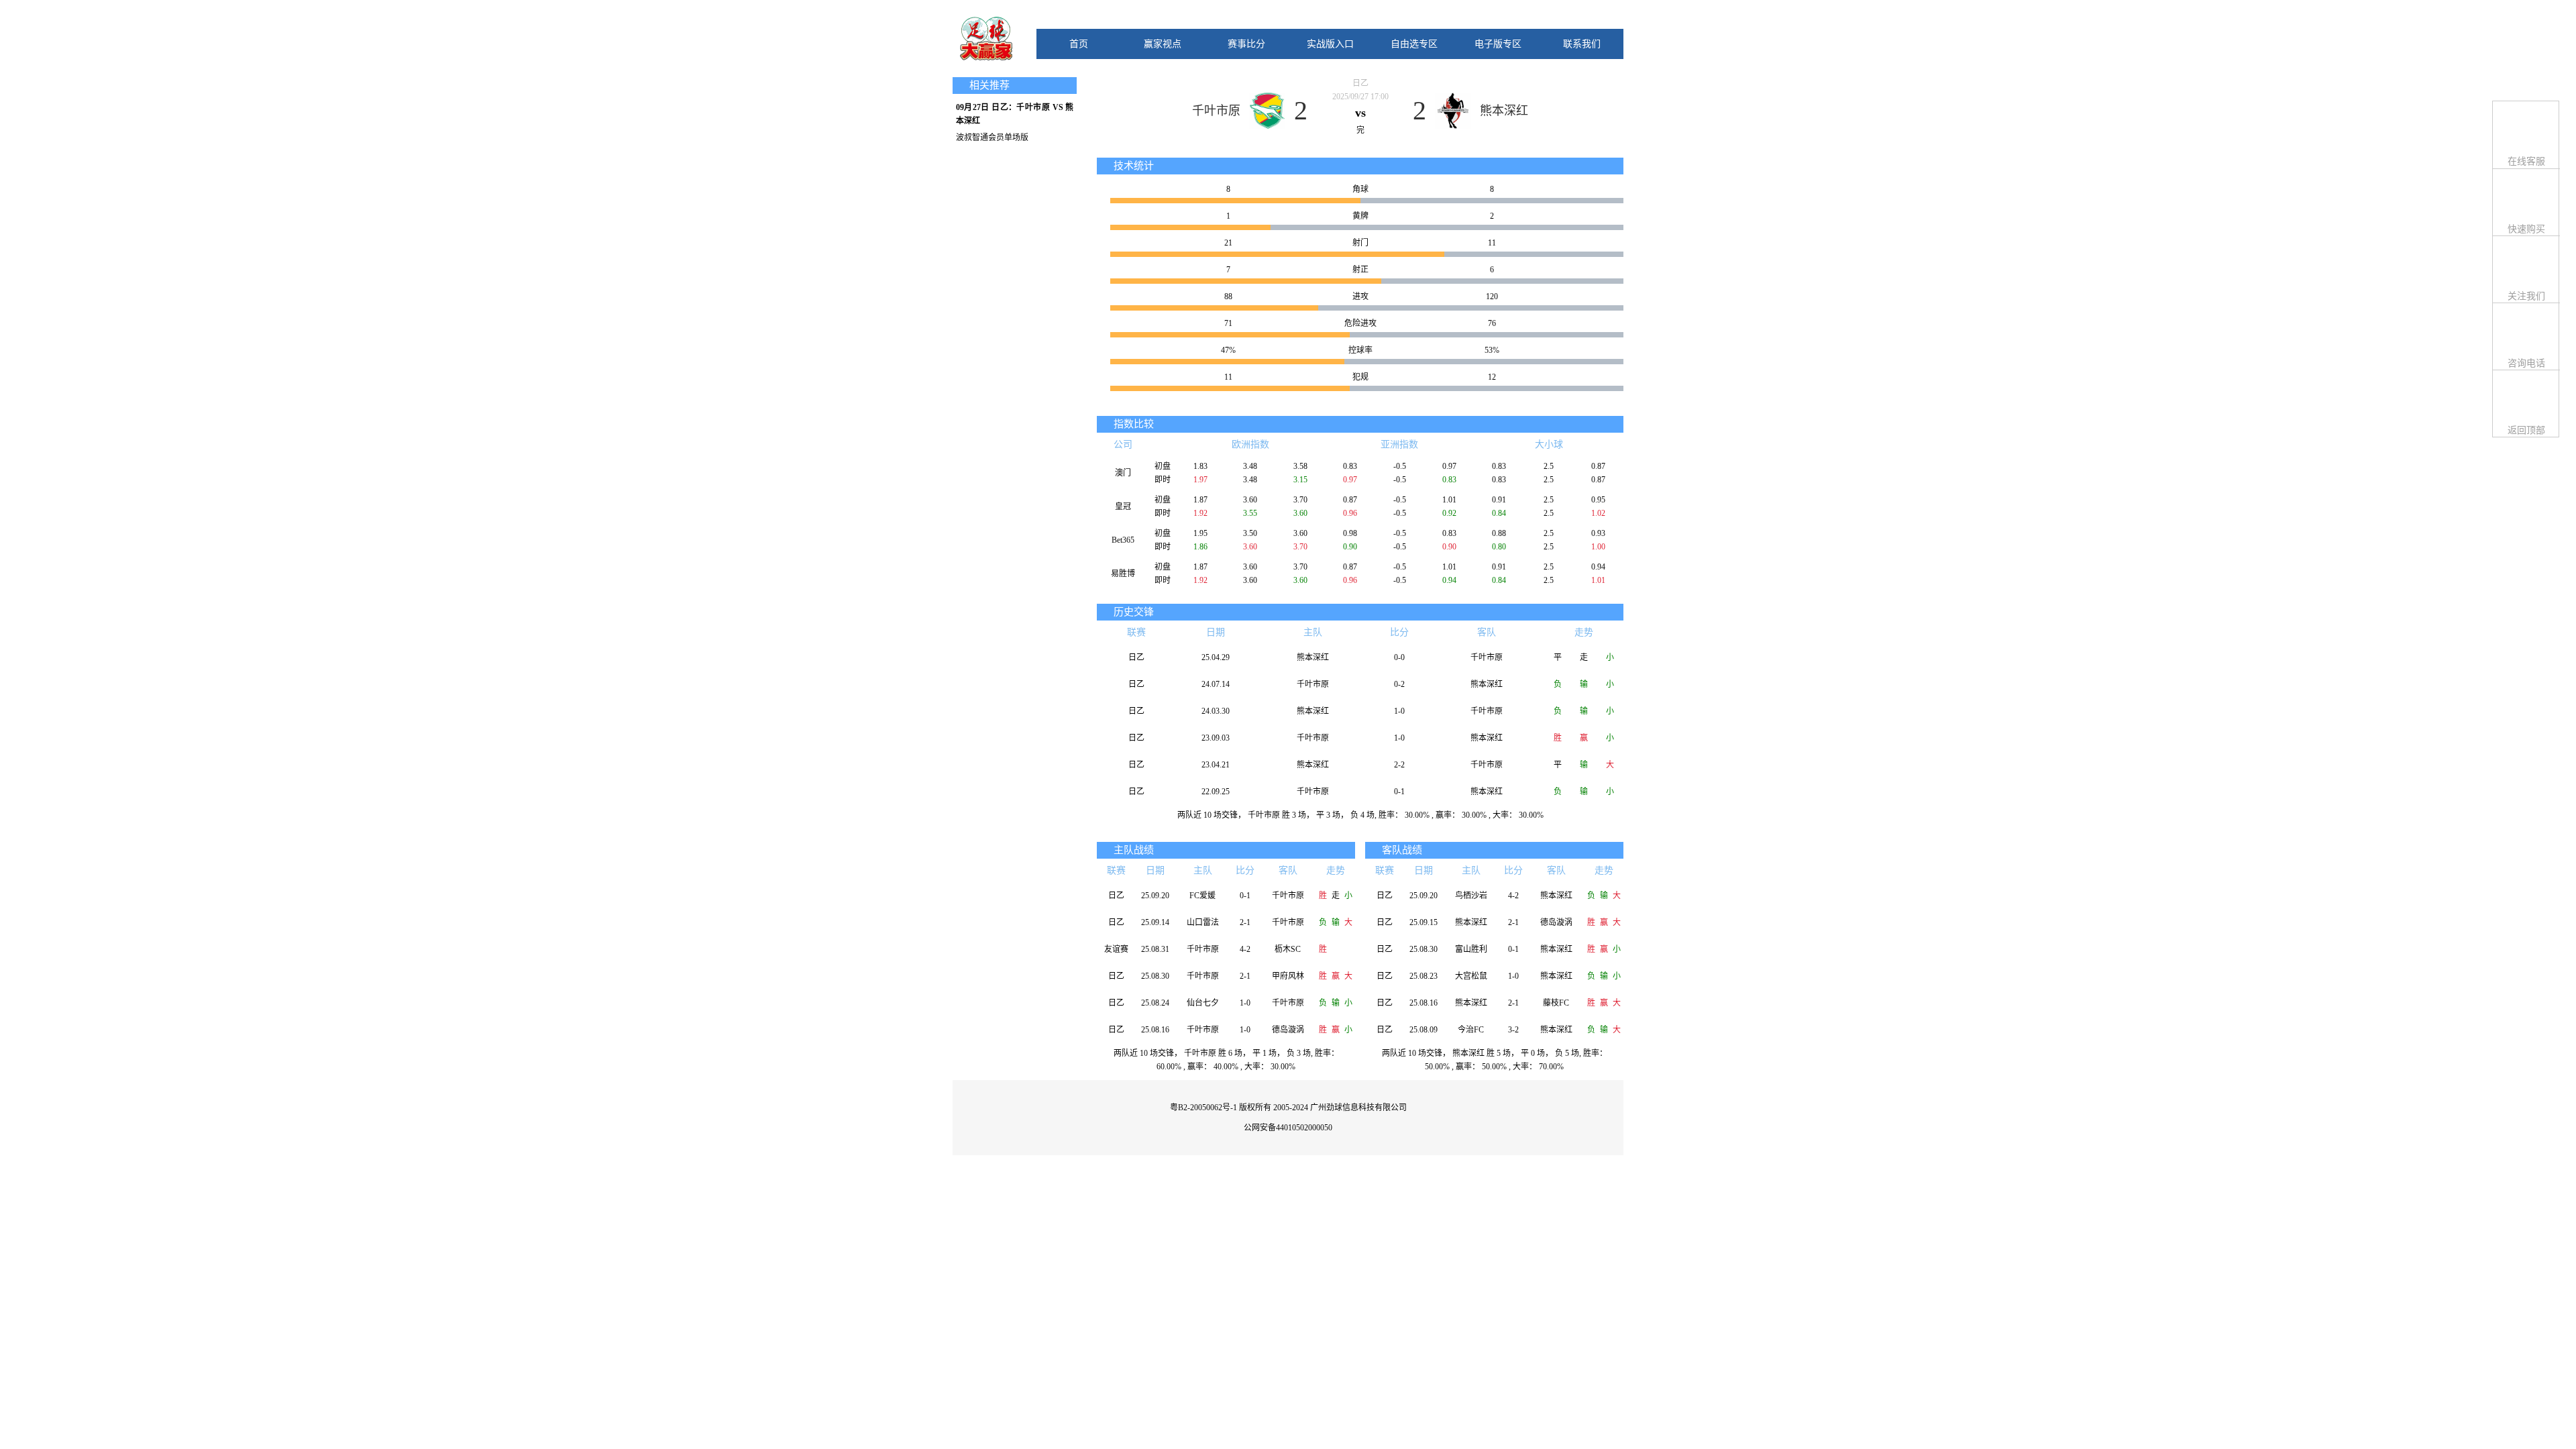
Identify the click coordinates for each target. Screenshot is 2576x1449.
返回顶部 (2526, 430)
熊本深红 (1504, 111)
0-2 (1399, 684)
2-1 (1245, 922)
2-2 (1399, 765)
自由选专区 (1414, 44)
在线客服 (2526, 161)
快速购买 (2526, 229)
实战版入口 (1330, 44)
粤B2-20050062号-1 (1203, 1108)
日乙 (1360, 83)
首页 (1079, 44)
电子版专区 (1498, 44)
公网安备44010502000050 (1288, 1128)
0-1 (1399, 792)
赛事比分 (1246, 44)
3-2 (1513, 1030)
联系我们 (1582, 44)
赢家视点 (1163, 44)
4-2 (1245, 949)
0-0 (1399, 657)
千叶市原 (1216, 111)
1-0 (1399, 711)
